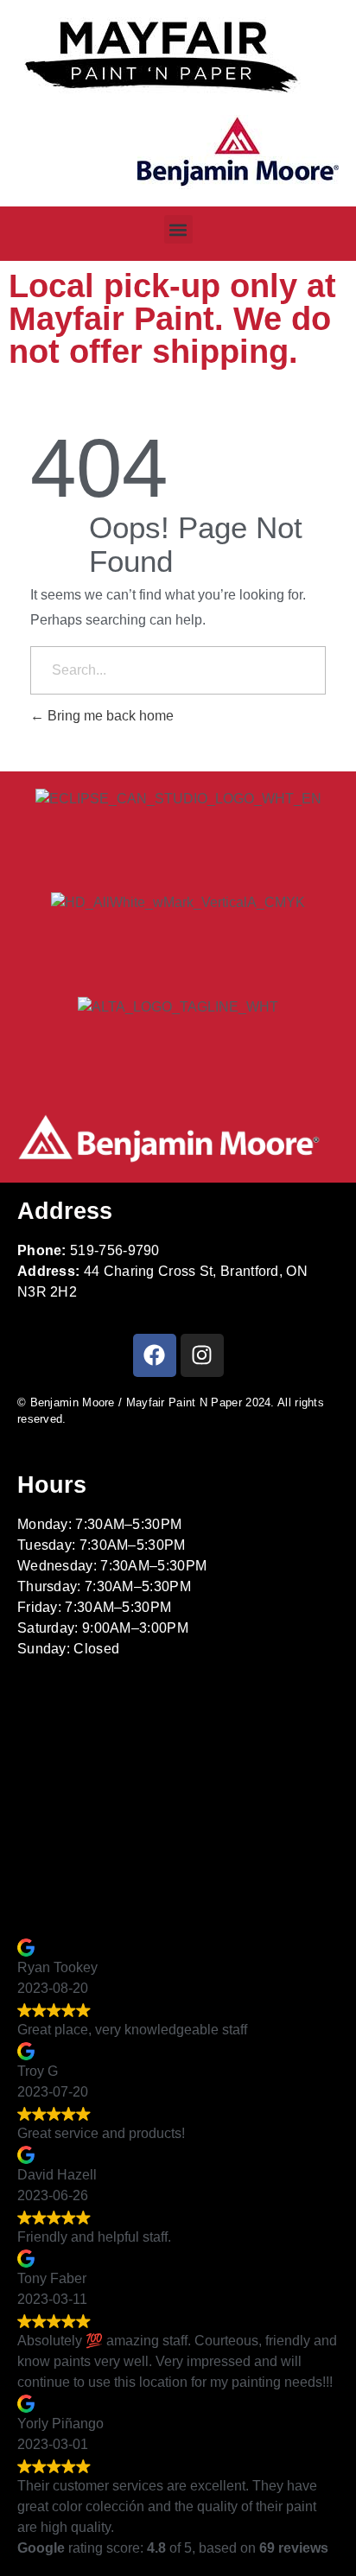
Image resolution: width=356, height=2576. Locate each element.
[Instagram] (202, 1355)
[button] (178, 229)
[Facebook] (155, 1355)
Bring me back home (109, 716)
